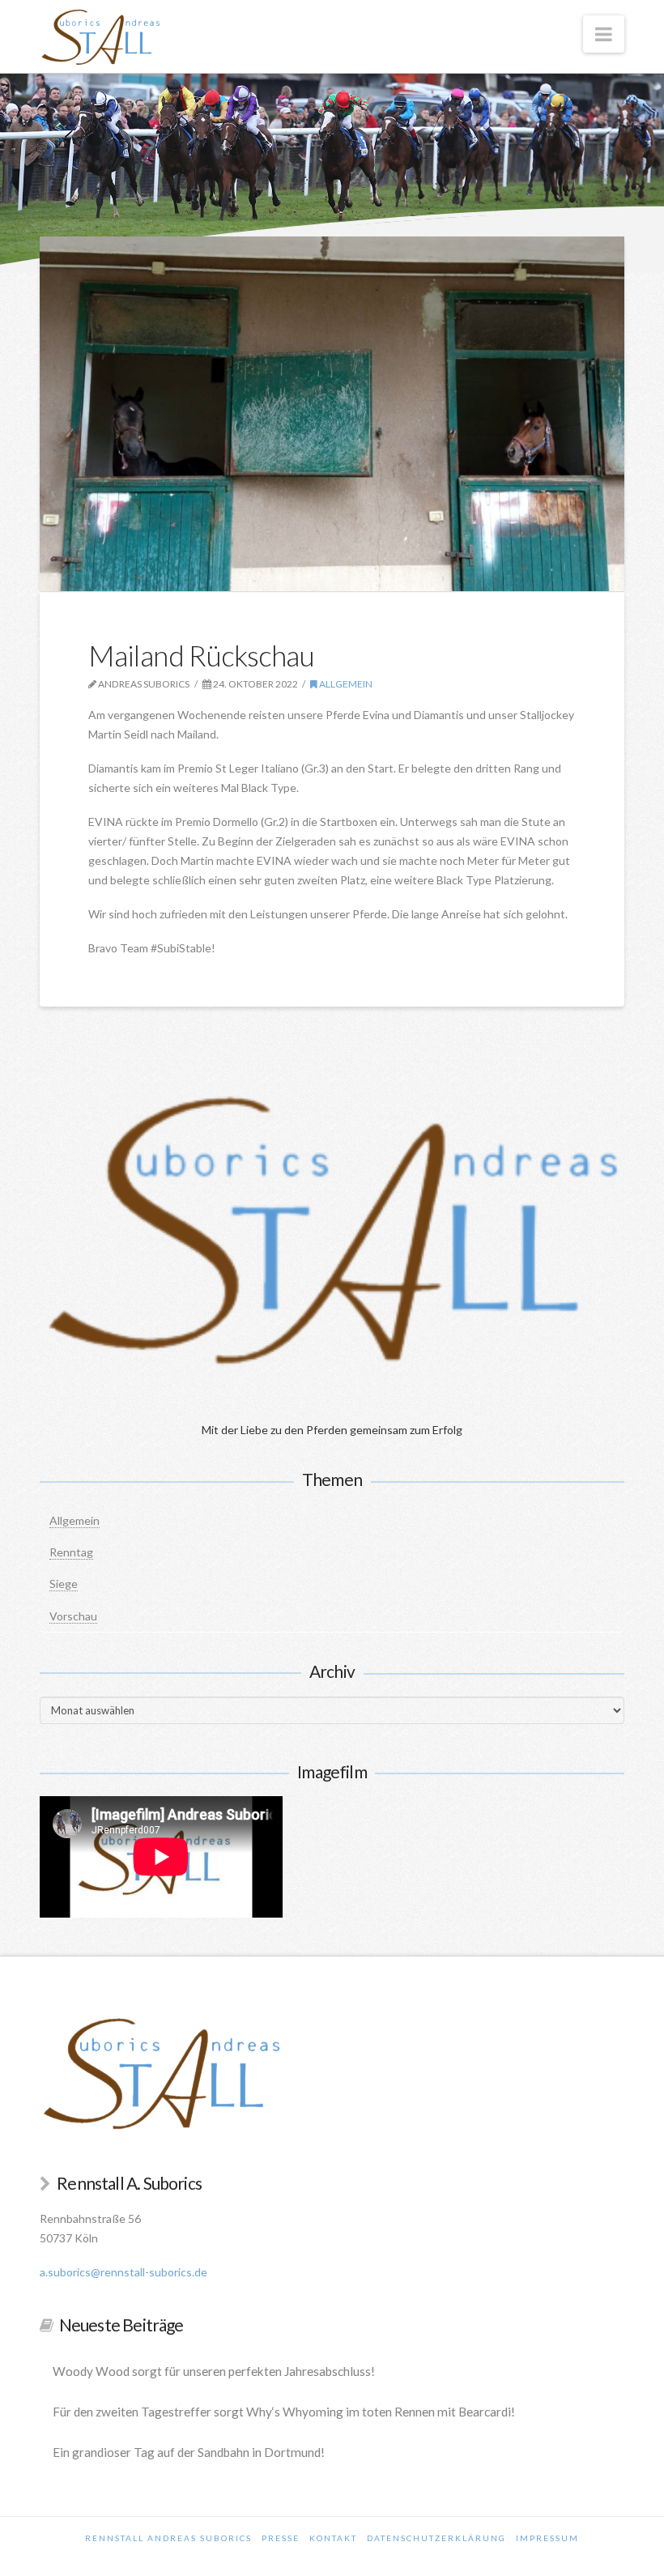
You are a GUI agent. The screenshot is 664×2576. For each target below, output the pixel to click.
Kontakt (333, 2538)
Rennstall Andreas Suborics (168, 2538)
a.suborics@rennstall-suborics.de (123, 2272)
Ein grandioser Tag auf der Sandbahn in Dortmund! (189, 2452)
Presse (281, 2538)
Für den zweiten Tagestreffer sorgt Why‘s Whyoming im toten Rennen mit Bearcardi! (284, 2412)
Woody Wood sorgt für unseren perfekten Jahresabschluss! (214, 2371)
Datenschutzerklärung (436, 2538)
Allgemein (345, 684)
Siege (64, 1584)
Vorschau (73, 1616)
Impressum (547, 2538)
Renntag (71, 1552)
